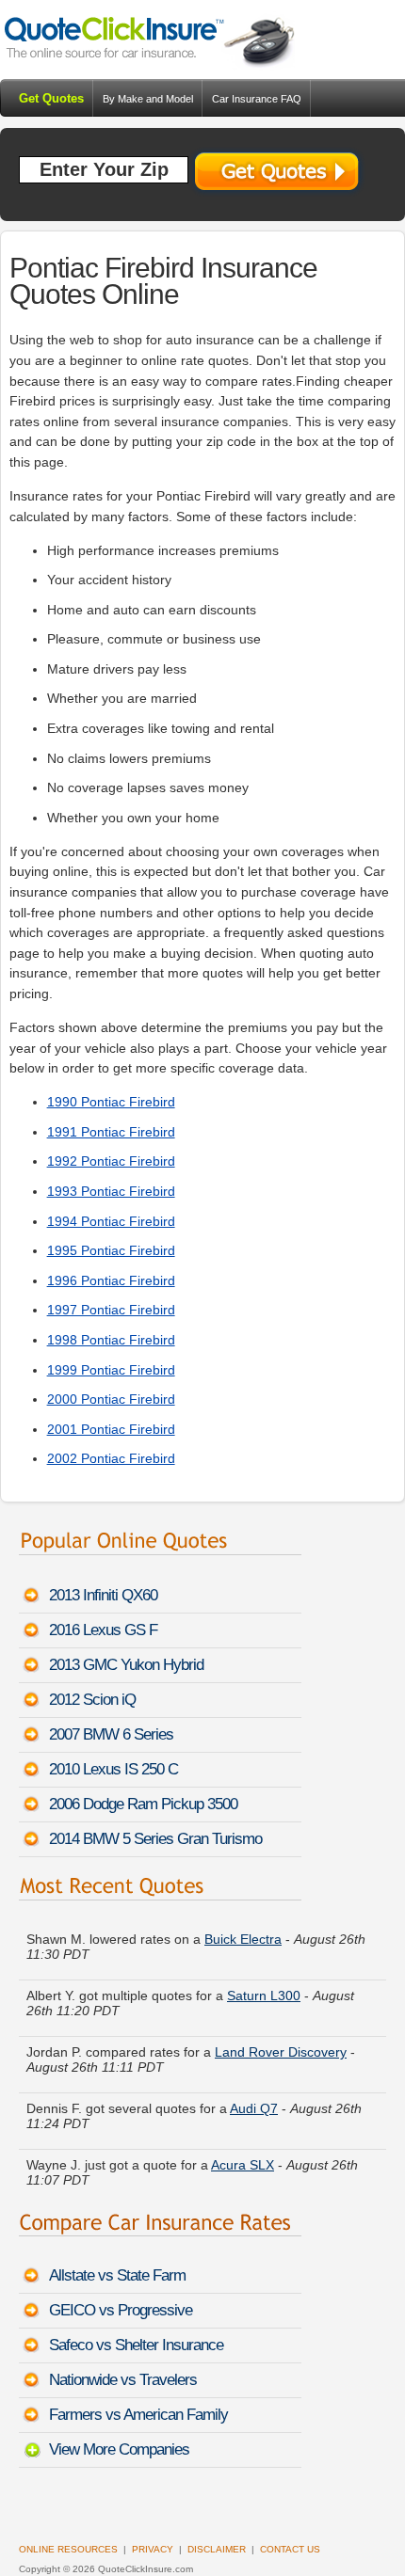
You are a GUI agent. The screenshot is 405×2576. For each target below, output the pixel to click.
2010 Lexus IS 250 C (113, 1769)
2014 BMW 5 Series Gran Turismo (155, 1839)
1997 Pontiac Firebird (111, 1310)
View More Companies (119, 2449)
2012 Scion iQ (92, 1700)
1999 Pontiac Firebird (111, 1370)
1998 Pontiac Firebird (111, 1340)
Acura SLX (243, 2165)
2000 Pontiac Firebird (111, 1399)
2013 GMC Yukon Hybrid (126, 1665)
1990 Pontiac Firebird (111, 1102)
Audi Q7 (254, 2108)
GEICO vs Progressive (121, 2310)
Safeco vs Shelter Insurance (136, 2345)
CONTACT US (290, 2549)
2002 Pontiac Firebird (111, 1458)
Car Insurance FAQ (257, 99)
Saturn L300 (264, 1996)
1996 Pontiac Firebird (111, 1280)
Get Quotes (51, 98)
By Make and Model (148, 99)
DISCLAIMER (217, 2549)
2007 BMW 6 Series (111, 1734)
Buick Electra (243, 1939)
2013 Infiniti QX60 (103, 1595)
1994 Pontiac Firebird (111, 1221)
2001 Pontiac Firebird (111, 1429)
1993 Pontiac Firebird (111, 1191)
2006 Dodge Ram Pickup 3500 (143, 1804)
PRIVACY (153, 2549)
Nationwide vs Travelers (123, 2380)
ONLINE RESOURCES (68, 2549)
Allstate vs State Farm (117, 2275)
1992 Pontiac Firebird (111, 1161)
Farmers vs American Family (138, 2415)
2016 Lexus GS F (103, 1630)
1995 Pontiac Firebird (111, 1250)
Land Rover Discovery (281, 2052)
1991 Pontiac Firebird (111, 1132)
